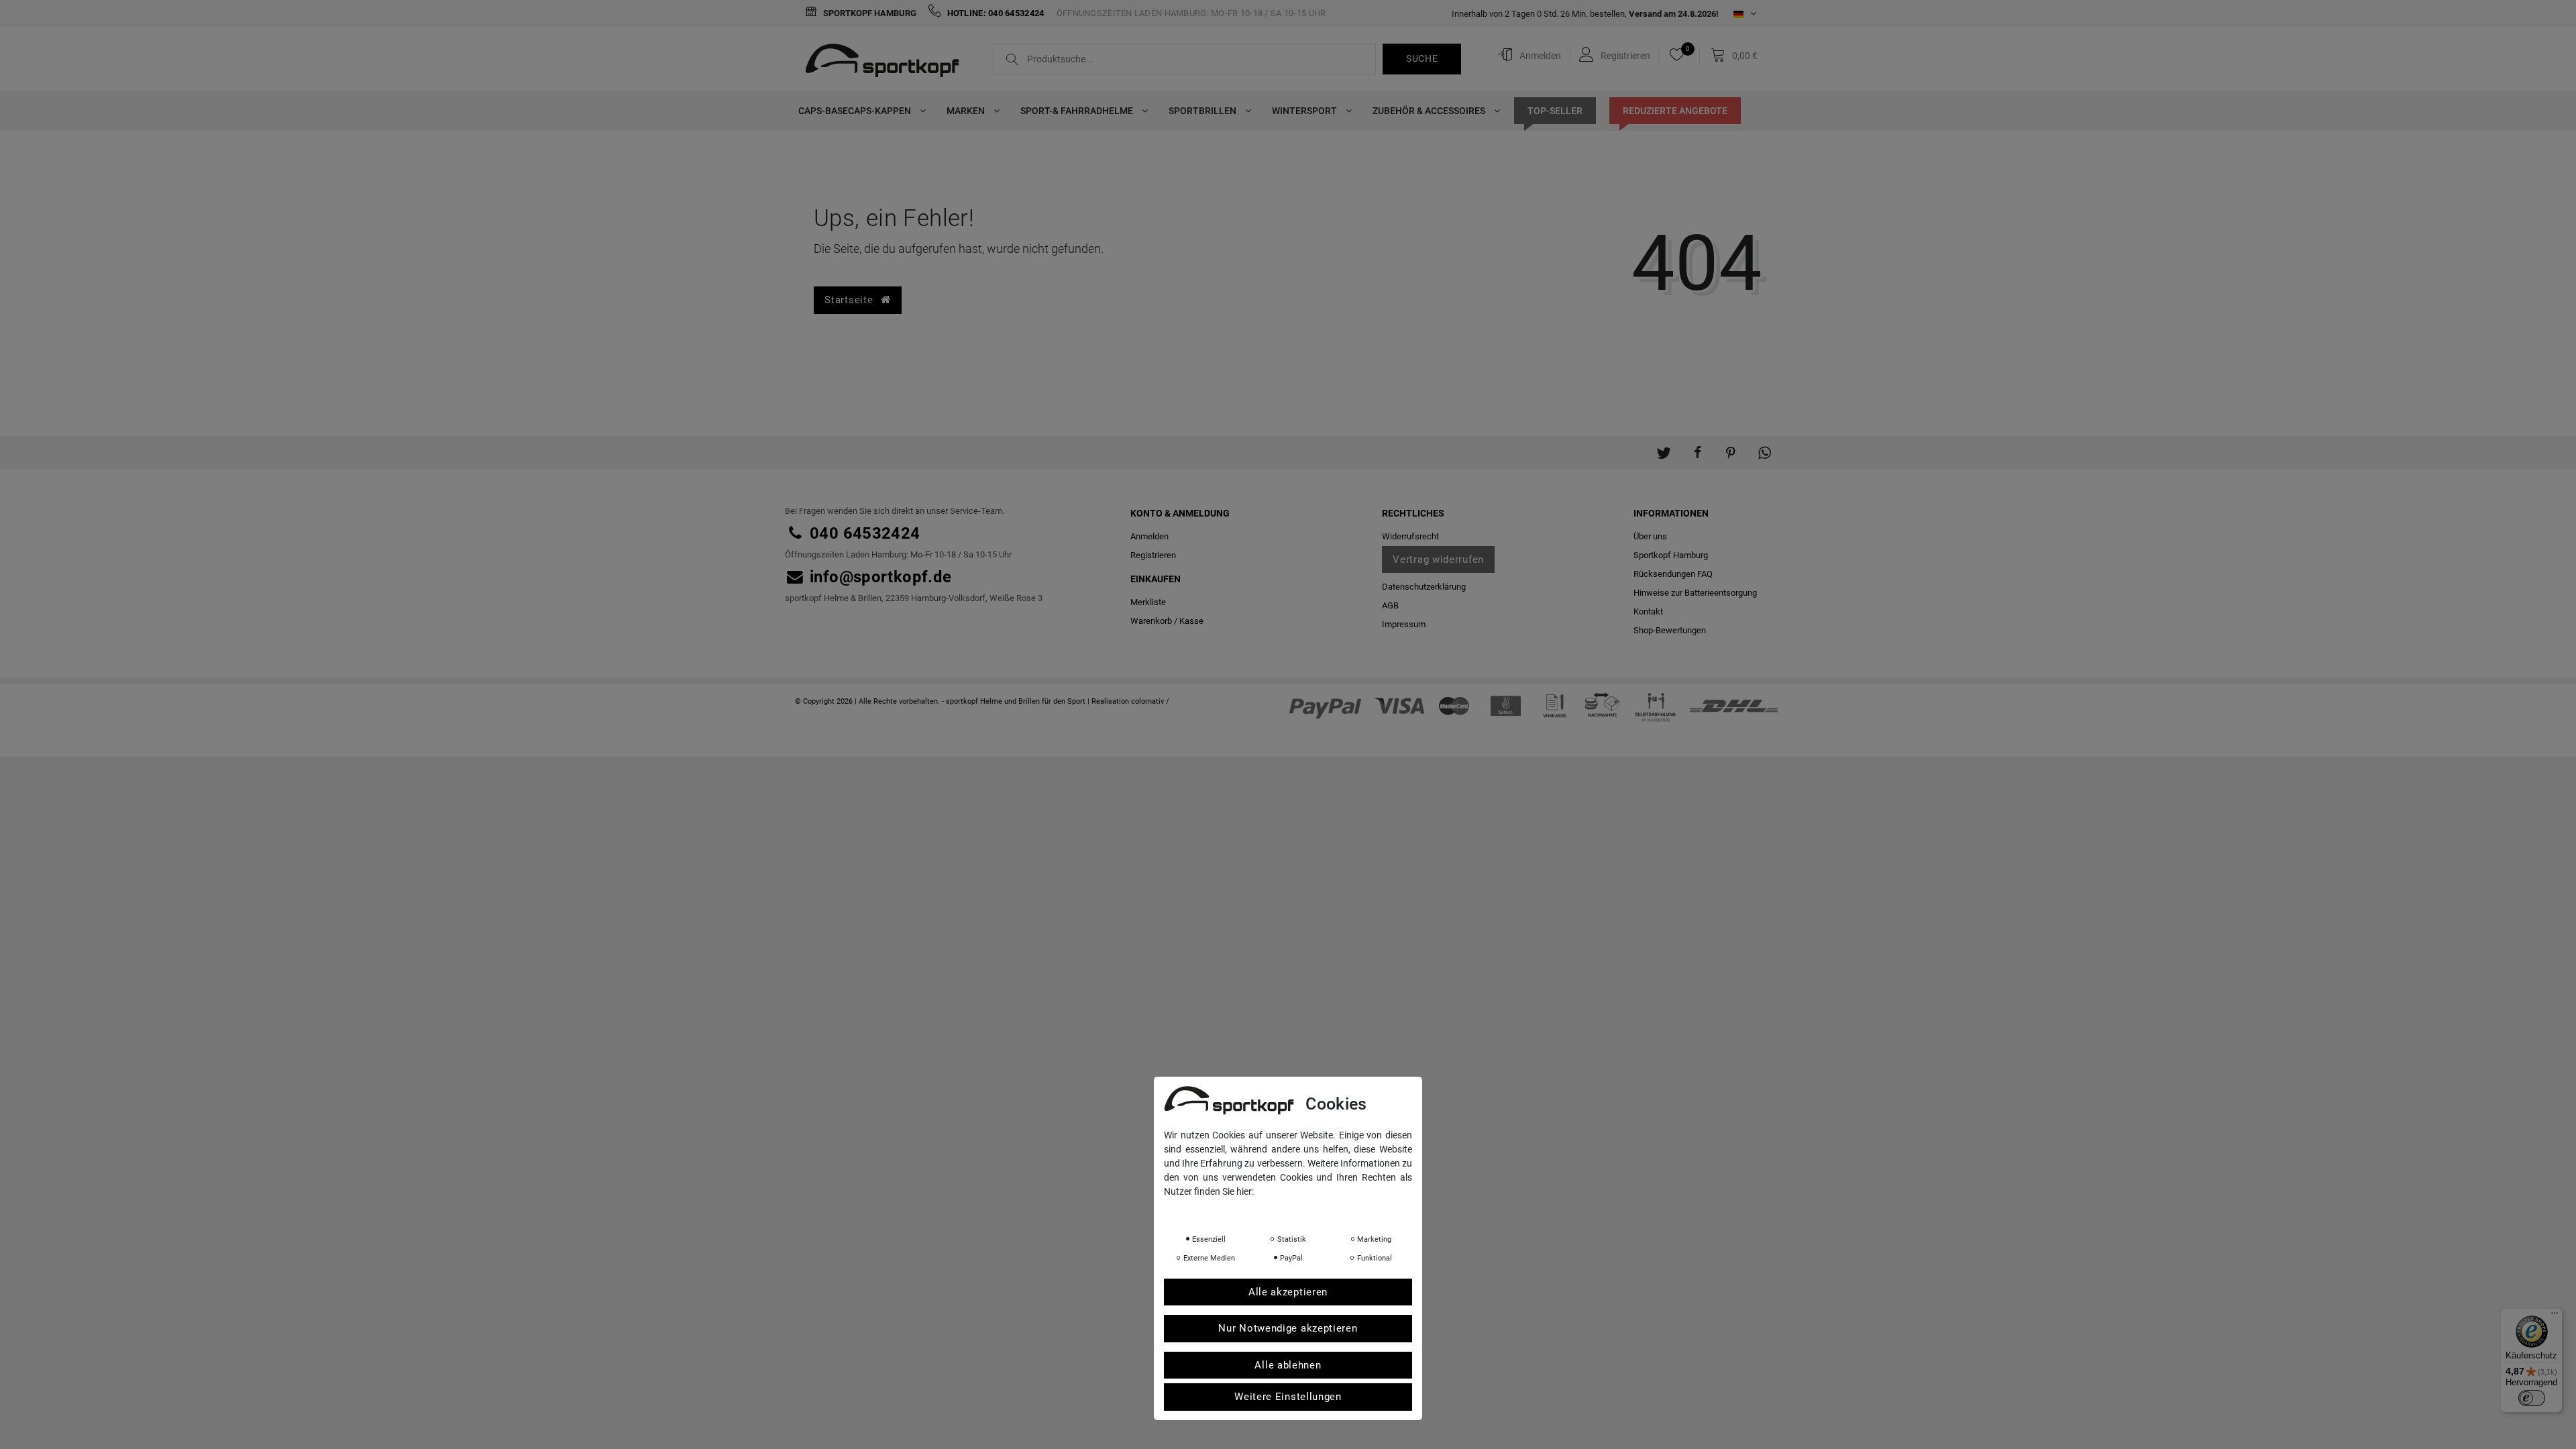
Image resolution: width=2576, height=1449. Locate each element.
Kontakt (1648, 611)
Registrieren (1153, 555)
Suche (1422, 58)
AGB (1390, 605)
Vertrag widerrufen (1438, 559)
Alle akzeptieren (1288, 1292)
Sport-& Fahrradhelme (1078, 111)
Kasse (1191, 621)
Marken (967, 111)
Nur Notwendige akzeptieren (1288, 1328)
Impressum (1404, 624)
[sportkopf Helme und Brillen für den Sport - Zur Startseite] (887, 62)
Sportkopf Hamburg (869, 13)
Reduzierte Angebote (1675, 111)
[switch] (2532, 1398)
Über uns (1650, 536)
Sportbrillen (1203, 111)
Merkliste (1148, 602)
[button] (1664, 446)
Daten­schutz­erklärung (1424, 587)
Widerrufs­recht (1410, 536)
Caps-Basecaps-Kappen (856, 111)
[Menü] (2555, 1316)
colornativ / (1150, 701)
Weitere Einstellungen (1288, 1397)
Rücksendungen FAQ (1673, 574)
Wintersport (1305, 111)
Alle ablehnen (1288, 1365)
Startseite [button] (850, 300)
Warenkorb (1151, 621)
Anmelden (1149, 536)
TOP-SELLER (1555, 111)
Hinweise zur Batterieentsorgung (1695, 593)
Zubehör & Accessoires (1430, 111)
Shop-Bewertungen (1670, 630)
